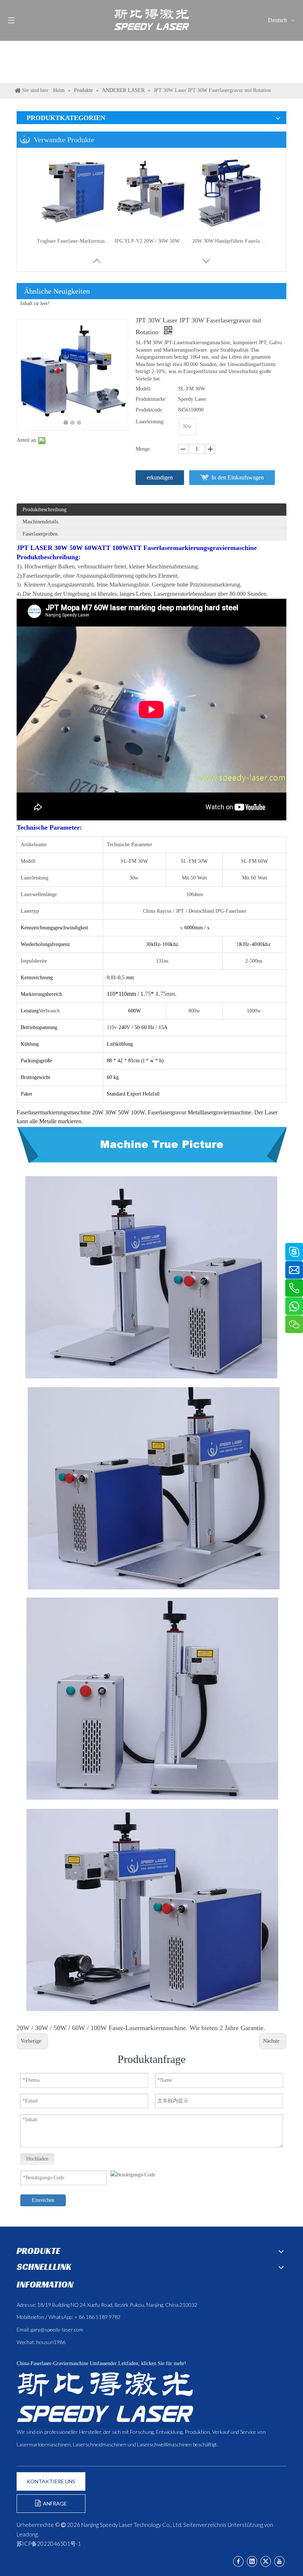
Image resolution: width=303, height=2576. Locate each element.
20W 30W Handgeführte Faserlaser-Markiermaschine (229, 241)
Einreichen (43, 2200)
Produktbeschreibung (45, 510)
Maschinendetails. (41, 522)
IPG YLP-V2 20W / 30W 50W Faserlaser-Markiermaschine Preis (151, 241)
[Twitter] (266, 2561)
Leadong (27, 2534)
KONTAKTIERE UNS (51, 2481)
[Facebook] (238, 2561)
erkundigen (160, 477)
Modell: (144, 389)
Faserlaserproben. (41, 534)
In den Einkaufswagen (238, 477)
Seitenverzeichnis (205, 2525)
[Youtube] (279, 2561)
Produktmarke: (151, 399)
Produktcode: (149, 410)
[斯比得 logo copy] (105, 2397)
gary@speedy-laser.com (57, 2329)
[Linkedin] (252, 2561)
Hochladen (37, 2159)
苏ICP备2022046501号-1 (49, 2543)
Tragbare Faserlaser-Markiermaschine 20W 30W (74, 241)
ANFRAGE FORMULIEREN (51, 2507)
